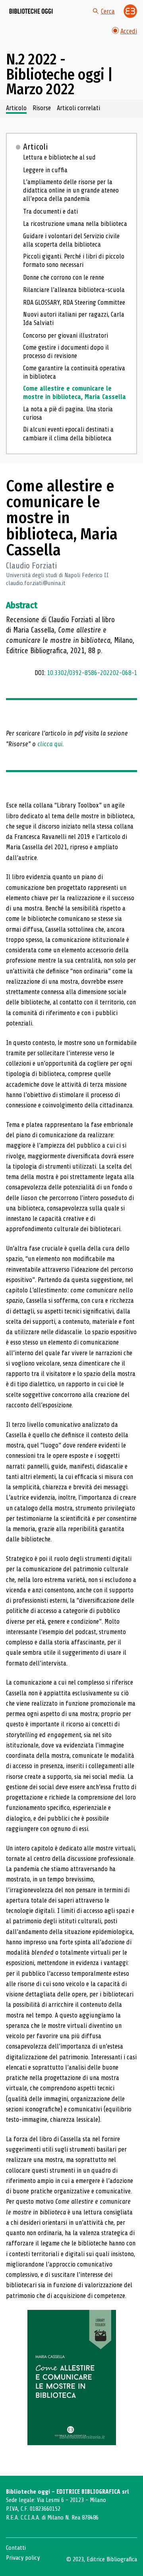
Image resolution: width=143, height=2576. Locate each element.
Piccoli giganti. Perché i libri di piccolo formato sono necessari (74, 261)
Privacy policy (23, 2558)
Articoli (36, 147)
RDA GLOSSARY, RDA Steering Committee (74, 303)
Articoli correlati (78, 108)
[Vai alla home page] (31, 11)
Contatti (16, 2548)
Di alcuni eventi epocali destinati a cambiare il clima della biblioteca (68, 434)
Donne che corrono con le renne (64, 277)
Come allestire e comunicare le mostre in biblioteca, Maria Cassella (74, 393)
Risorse (42, 108)
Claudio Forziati (31, 566)
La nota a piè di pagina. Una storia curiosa (68, 413)
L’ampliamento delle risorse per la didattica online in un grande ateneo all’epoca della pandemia (71, 190)
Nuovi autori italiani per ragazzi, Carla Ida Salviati (74, 319)
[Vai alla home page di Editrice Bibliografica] (130, 11)
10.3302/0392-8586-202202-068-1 (92, 673)
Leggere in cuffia (45, 170)
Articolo (16, 108)
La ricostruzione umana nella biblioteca (75, 224)
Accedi (129, 31)
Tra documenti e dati (50, 211)
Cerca (108, 11)
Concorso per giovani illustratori (66, 336)
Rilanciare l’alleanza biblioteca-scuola (74, 290)
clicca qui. (51, 744)
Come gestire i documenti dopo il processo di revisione (66, 352)
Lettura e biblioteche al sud (59, 157)
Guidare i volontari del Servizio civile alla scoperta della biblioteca (71, 240)
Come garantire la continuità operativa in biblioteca (74, 372)
